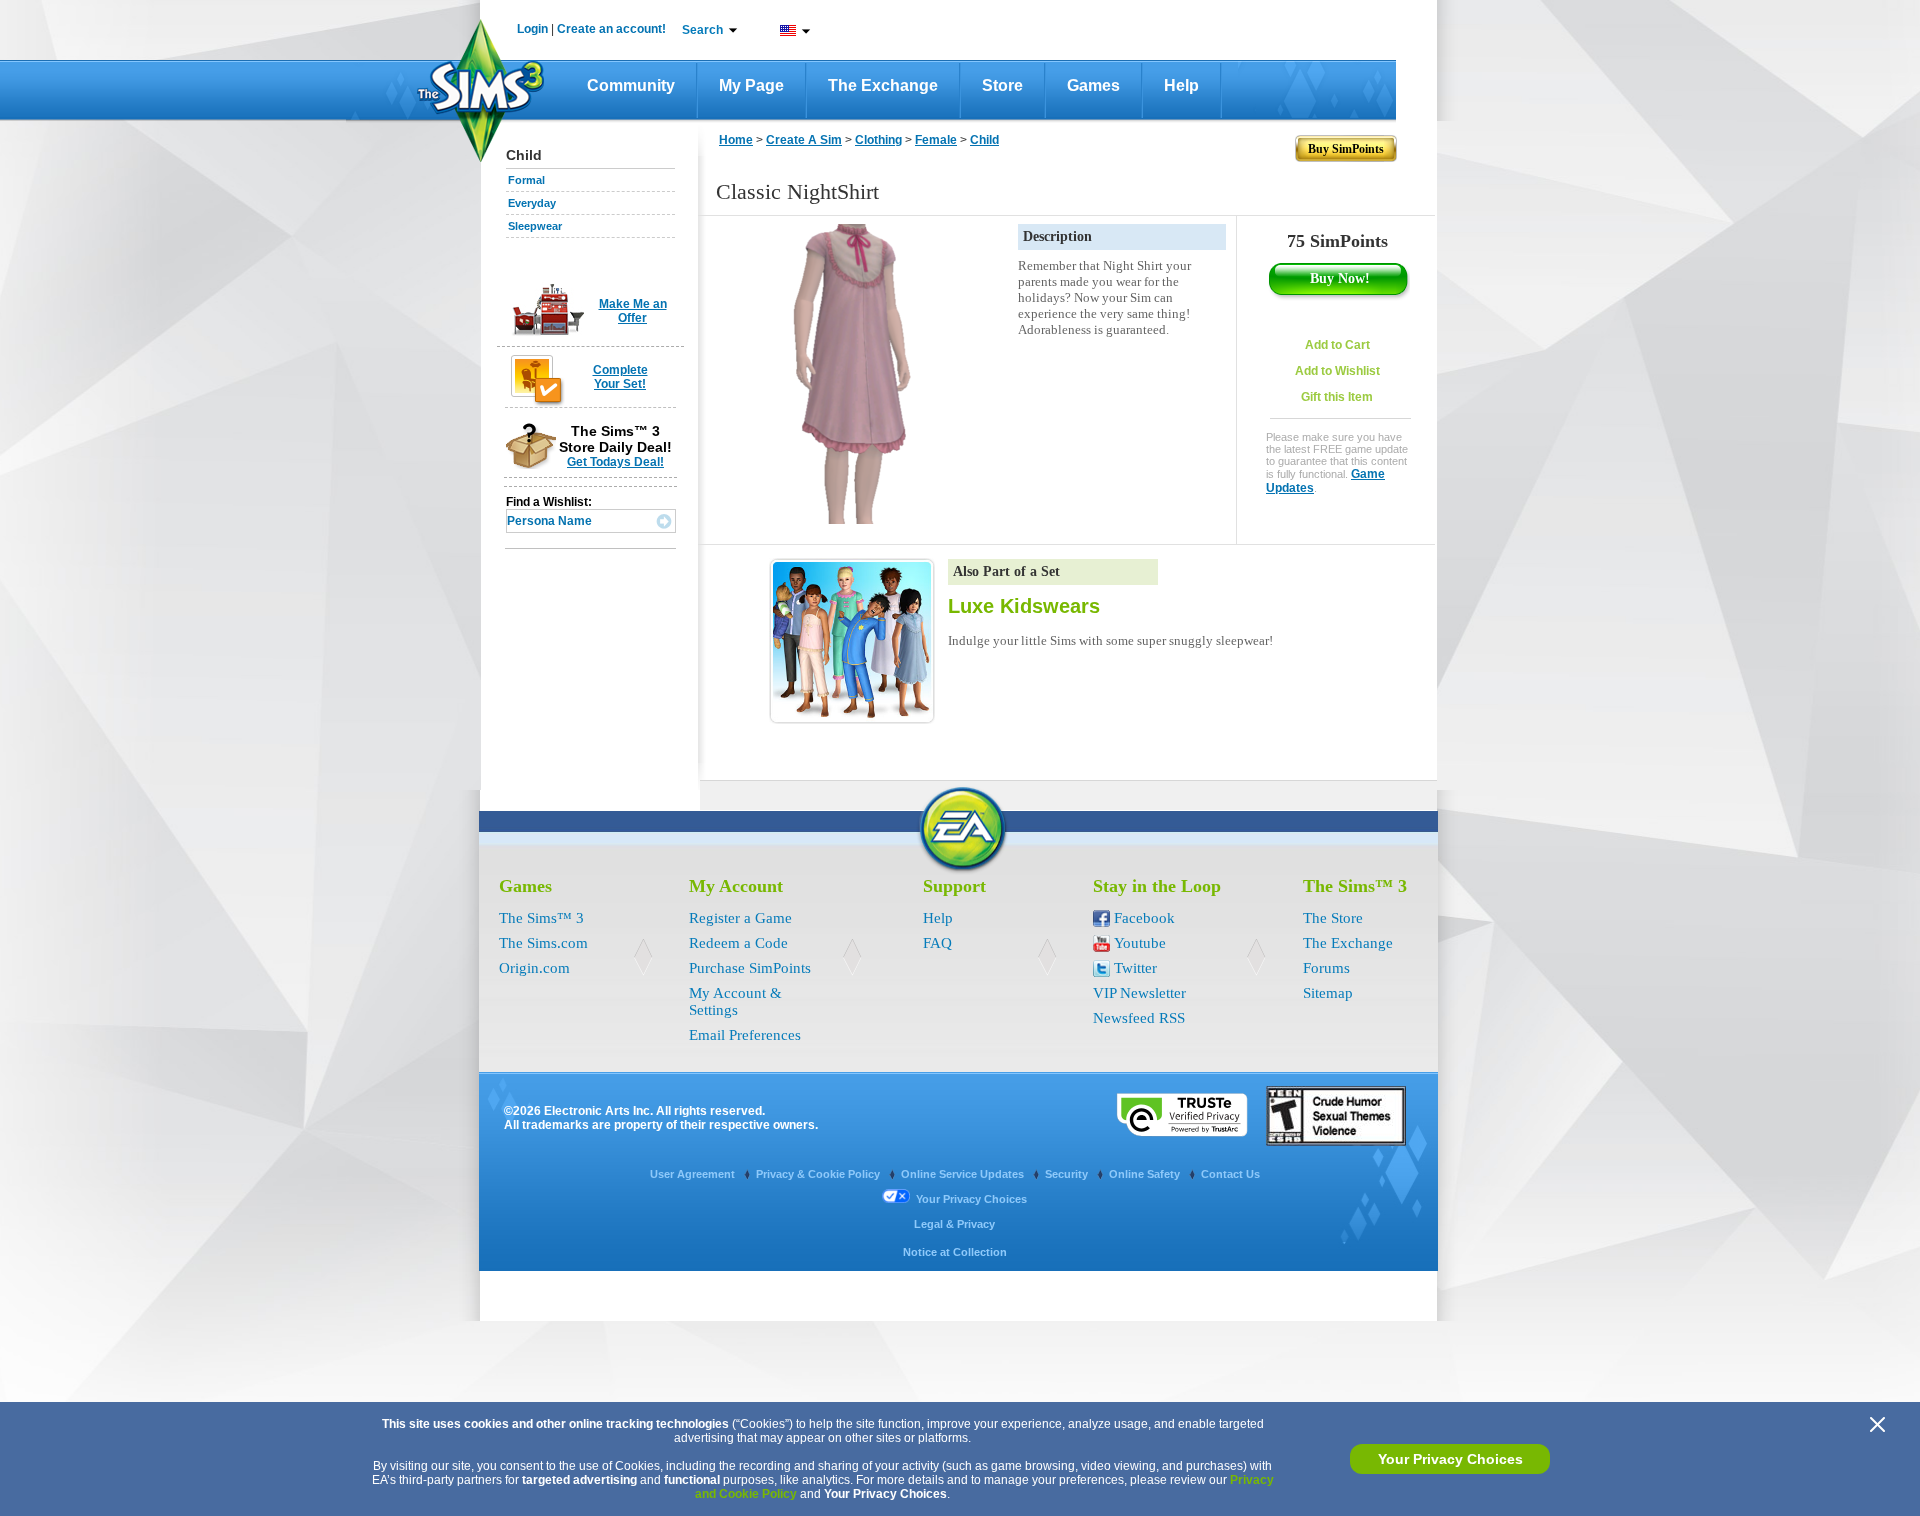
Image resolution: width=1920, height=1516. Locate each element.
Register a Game (740, 918)
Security (1068, 1174)
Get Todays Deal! (615, 462)
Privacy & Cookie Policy (819, 1174)
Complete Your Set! (620, 377)
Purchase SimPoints (750, 968)
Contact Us (1230, 1174)
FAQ (937, 943)
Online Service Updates (964, 1174)
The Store (1333, 918)
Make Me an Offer (633, 311)
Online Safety (1146, 1174)
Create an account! (611, 29)
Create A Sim (804, 140)
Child (984, 140)
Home (736, 140)
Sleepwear (535, 226)
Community (631, 85)
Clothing (878, 140)
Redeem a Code (738, 943)
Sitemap (1328, 993)
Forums (1326, 968)
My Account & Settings (735, 1001)
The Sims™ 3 (541, 918)
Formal (526, 180)
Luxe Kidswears (1024, 606)
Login (532, 29)
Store (1002, 85)
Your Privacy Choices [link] (971, 1199)
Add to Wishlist (1337, 371)
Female (936, 140)
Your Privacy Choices (1450, 1459)
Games (1093, 85)
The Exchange (883, 85)
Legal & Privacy (954, 1224)
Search (702, 30)
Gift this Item (1337, 397)
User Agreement (694, 1174)
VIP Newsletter (1139, 993)
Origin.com (534, 968)
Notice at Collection (955, 1252)
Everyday (532, 203)
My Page (751, 85)
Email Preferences (745, 1035)
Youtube (1140, 943)
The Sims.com (543, 943)
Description (1057, 236)
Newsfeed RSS (1139, 1018)
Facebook (1144, 918)
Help (1181, 85)
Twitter (1135, 968)
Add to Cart (1337, 345)
